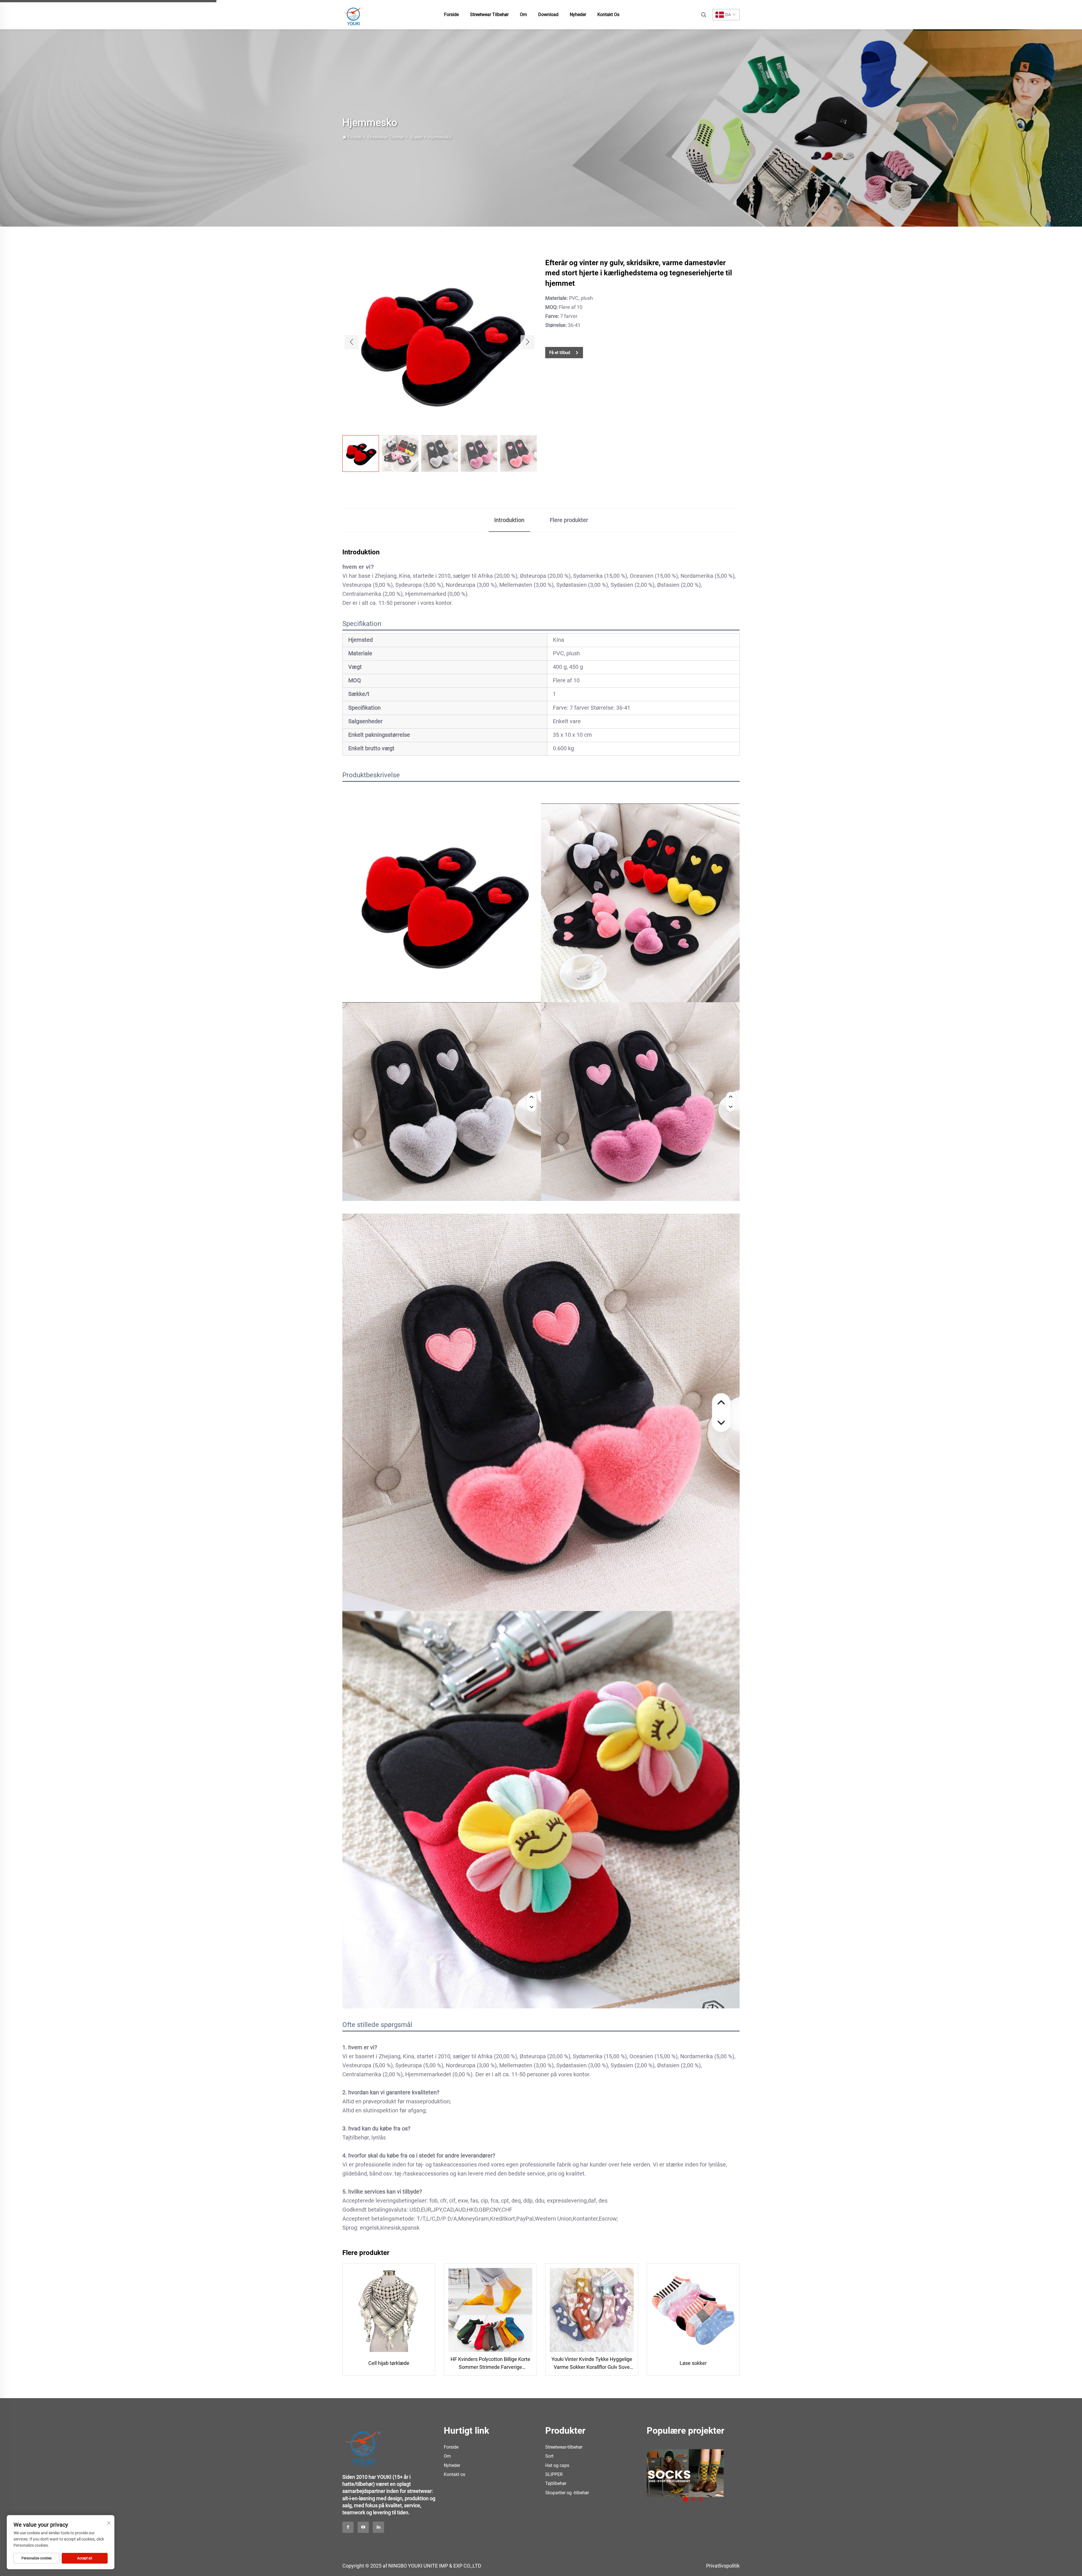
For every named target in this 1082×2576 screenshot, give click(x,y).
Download (548, 15)
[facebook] (348, 2527)
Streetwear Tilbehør (489, 15)
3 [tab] (701, 2499)
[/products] (734, 2473)
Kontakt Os (608, 15)
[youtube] (363, 2527)
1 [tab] (685, 2499)
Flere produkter (569, 520)
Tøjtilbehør (556, 2483)
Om (523, 15)
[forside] (354, 14)
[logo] (363, 2445)
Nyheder (578, 15)
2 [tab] (693, 2499)
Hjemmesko (440, 137)
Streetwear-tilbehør (564, 2447)
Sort (549, 2456)
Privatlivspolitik (723, 2566)
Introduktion (509, 520)
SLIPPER (554, 2474)
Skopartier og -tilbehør (567, 2493)
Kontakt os (454, 2474)
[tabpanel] (649, 2471)
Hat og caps (557, 2465)
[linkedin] (378, 2527)
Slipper (416, 137)
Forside (451, 15)
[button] (352, 342)
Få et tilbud (560, 353)
